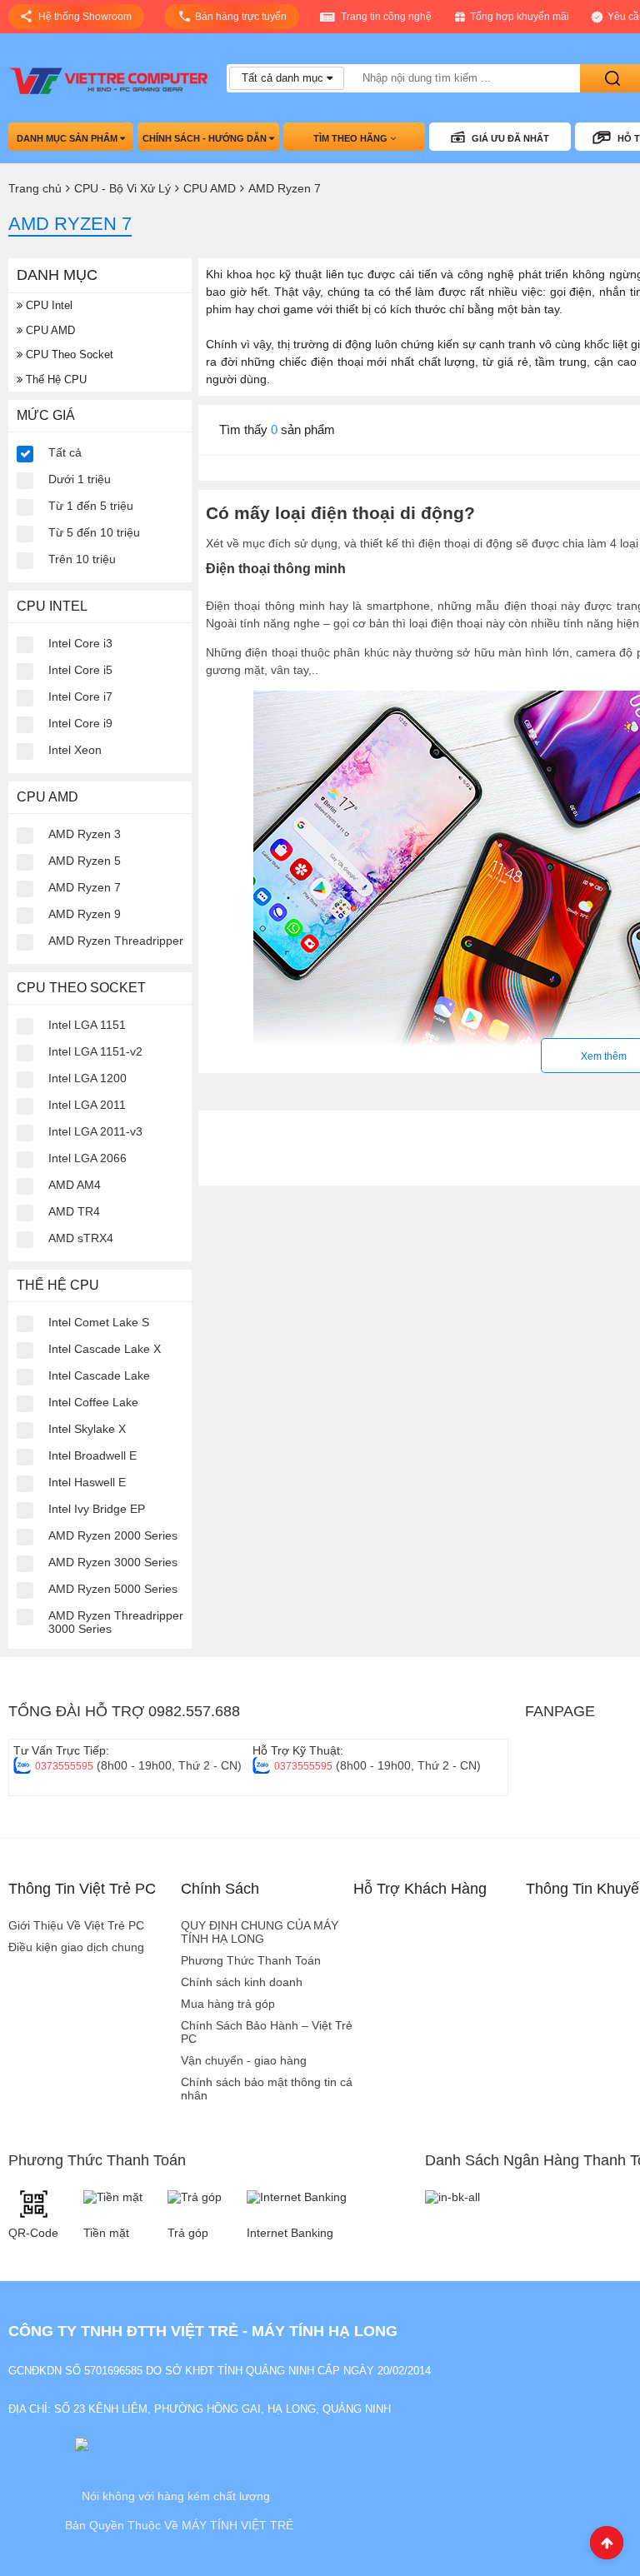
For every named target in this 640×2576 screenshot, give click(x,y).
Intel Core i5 (80, 670)
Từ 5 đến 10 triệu (94, 532)
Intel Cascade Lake (99, 1375)
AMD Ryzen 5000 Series (113, 1589)
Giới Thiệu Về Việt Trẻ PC (76, 1925)
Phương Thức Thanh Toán (251, 1960)
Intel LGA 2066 (87, 1158)
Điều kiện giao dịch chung (76, 1947)
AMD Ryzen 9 (85, 914)
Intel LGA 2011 (87, 1105)
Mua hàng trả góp (228, 2004)
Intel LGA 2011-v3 (95, 1131)
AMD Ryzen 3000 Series (113, 1562)
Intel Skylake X (87, 1429)
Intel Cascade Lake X (105, 1349)
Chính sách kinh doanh (242, 1982)
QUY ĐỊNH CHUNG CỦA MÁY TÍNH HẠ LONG (260, 1932)
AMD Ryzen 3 (85, 834)
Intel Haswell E (87, 1482)
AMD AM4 (75, 1185)
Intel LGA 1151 (87, 1025)
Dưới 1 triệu (80, 479)
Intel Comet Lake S (99, 1322)
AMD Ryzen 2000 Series (113, 1535)
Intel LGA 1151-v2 (95, 1051)
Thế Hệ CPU (55, 379)
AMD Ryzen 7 (85, 887)
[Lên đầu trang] (607, 2543)
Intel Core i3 (80, 643)
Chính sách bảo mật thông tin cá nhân (267, 2089)
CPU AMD (49, 330)
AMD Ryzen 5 (85, 861)
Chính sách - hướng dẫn (206, 138)
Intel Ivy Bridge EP (97, 1509)
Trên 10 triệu (82, 559)
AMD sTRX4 (81, 1238)
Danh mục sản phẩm (68, 138)
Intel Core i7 (80, 696)
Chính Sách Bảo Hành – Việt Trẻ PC (267, 2032)
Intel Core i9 (80, 723)
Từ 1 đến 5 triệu (91, 506)
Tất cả (65, 452)
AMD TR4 (74, 1211)
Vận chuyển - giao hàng (244, 2060)
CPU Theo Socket (68, 354)
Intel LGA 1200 (87, 1078)
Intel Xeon (75, 750)
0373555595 (64, 1766)
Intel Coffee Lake (93, 1402)
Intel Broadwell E (92, 1455)
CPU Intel (47, 305)
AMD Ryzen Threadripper (116, 941)
